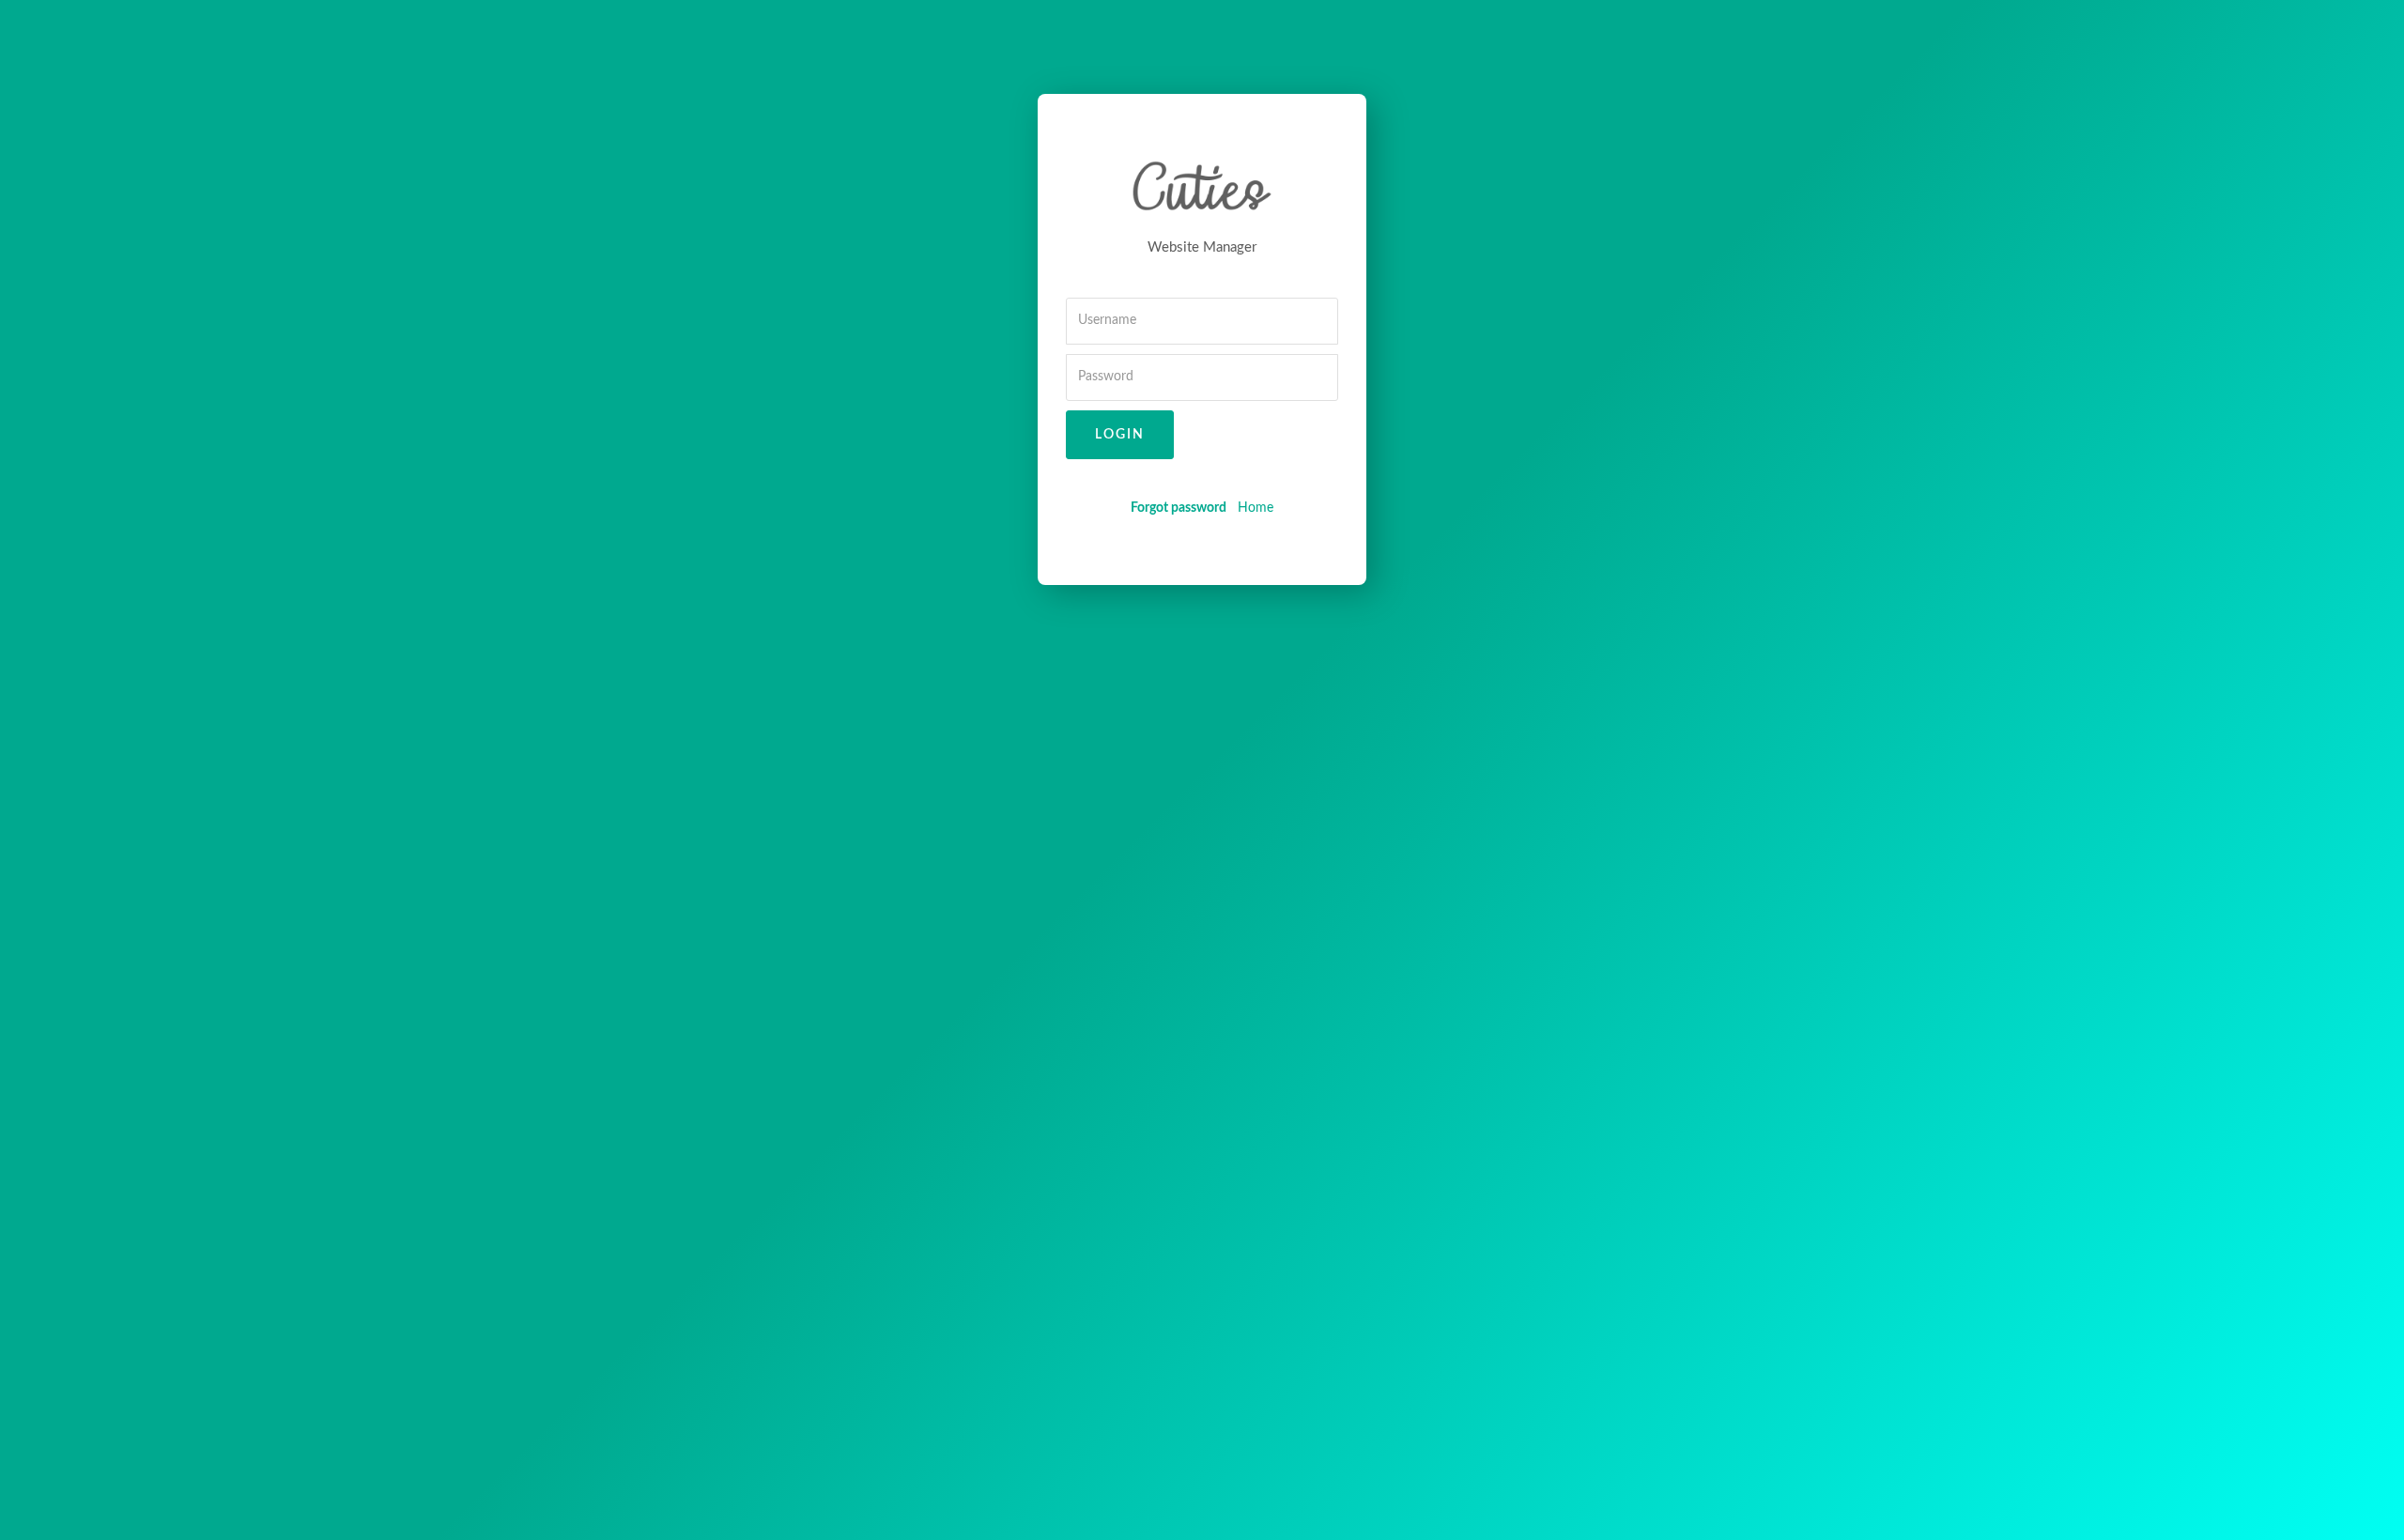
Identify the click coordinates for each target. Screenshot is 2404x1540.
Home (1256, 508)
